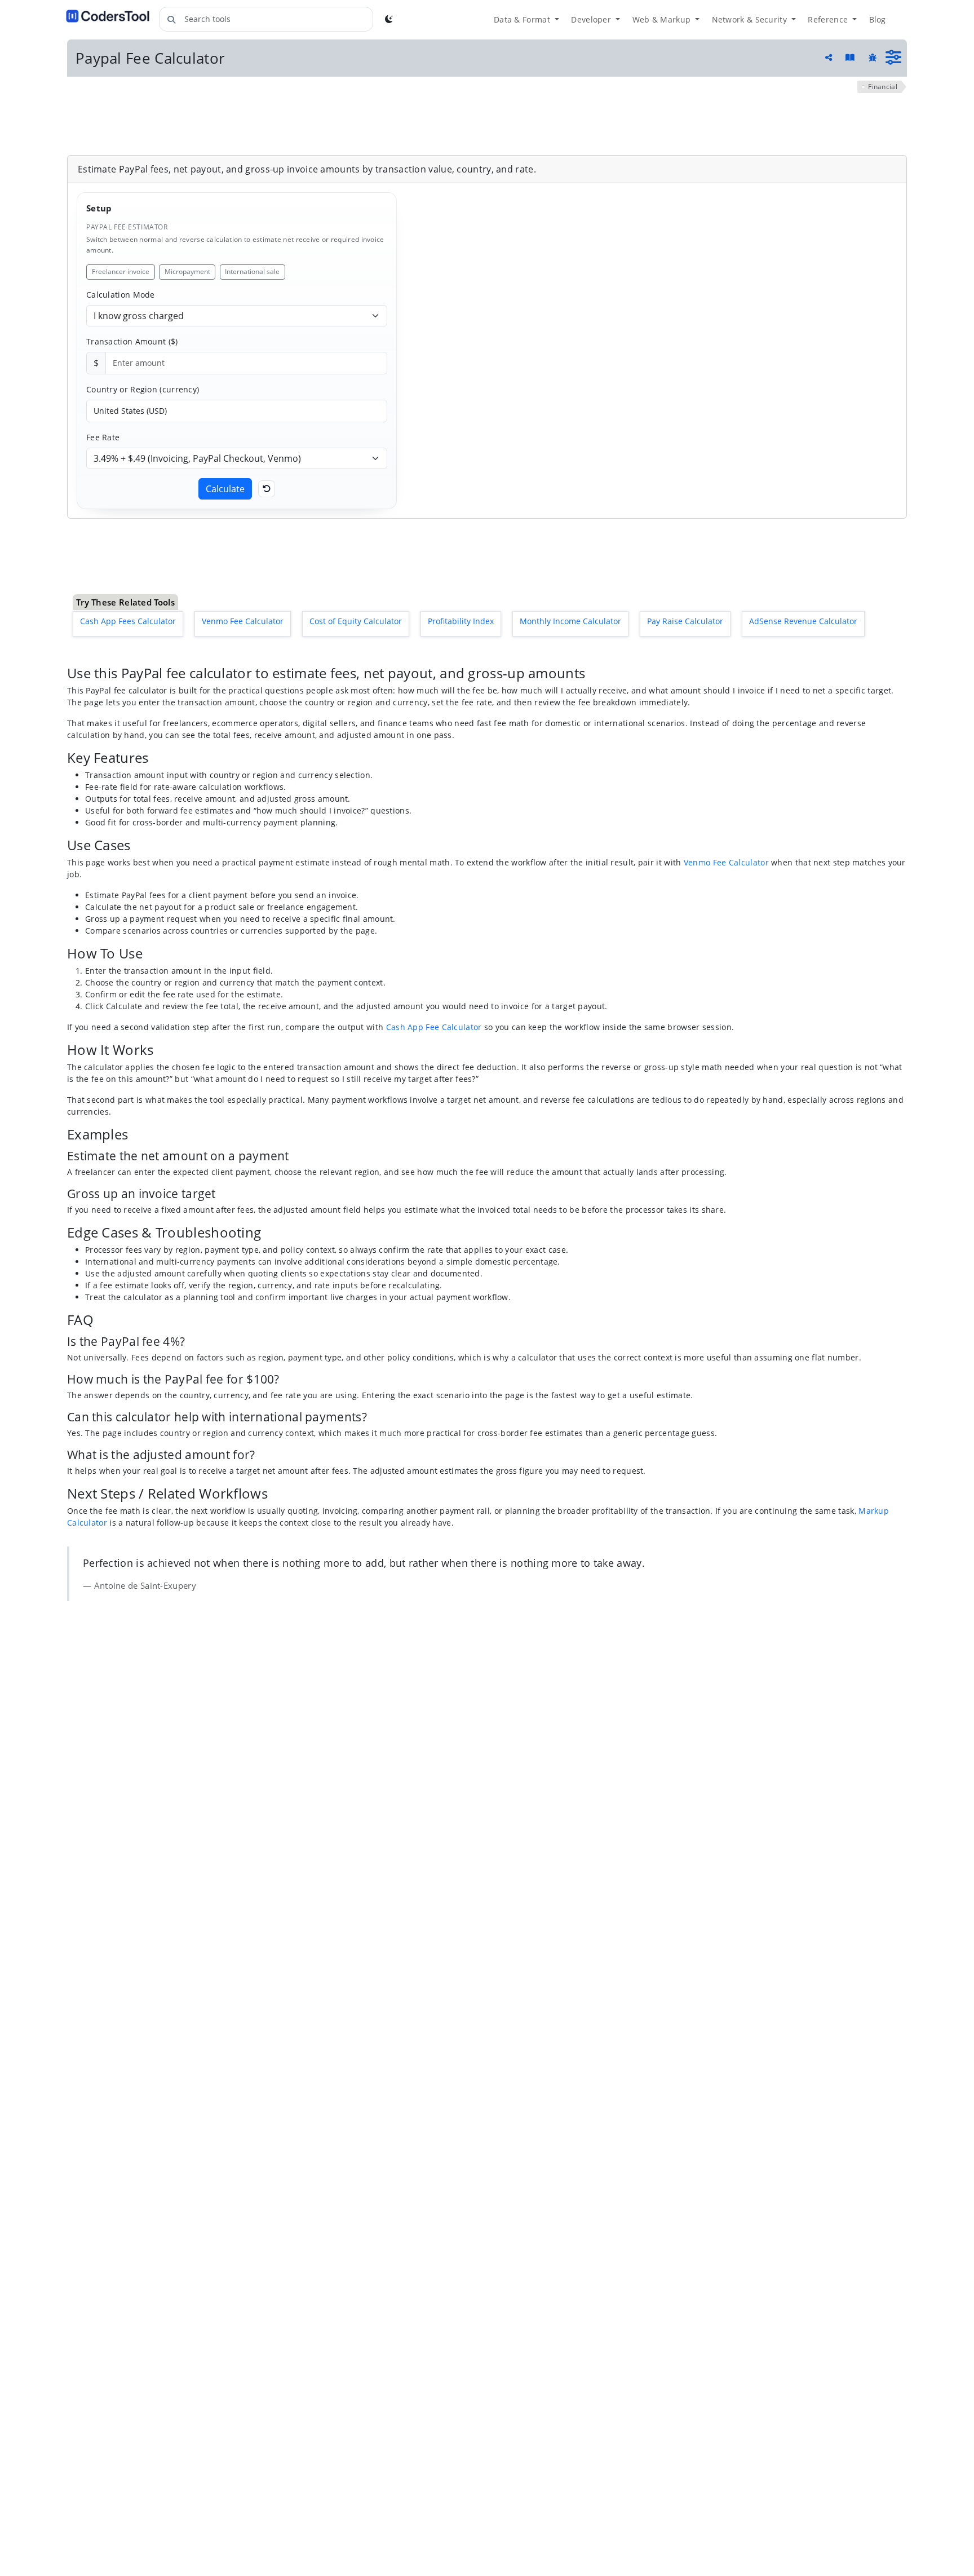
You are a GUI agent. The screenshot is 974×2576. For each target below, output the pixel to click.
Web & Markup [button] (663, 19)
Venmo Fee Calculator (726, 798)
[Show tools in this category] (893, 58)
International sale (252, 271)
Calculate (225, 489)
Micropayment (187, 271)
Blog (878, 19)
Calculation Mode (121, 295)
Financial (883, 87)
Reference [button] (829, 19)
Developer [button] (592, 19)
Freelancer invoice (121, 271)
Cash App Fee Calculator (434, 963)
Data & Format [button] (523, 19)
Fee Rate (103, 437)
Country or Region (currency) (143, 389)
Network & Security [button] (751, 19)
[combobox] (266, 19)
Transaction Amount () (132, 341)
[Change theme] (389, 19)
